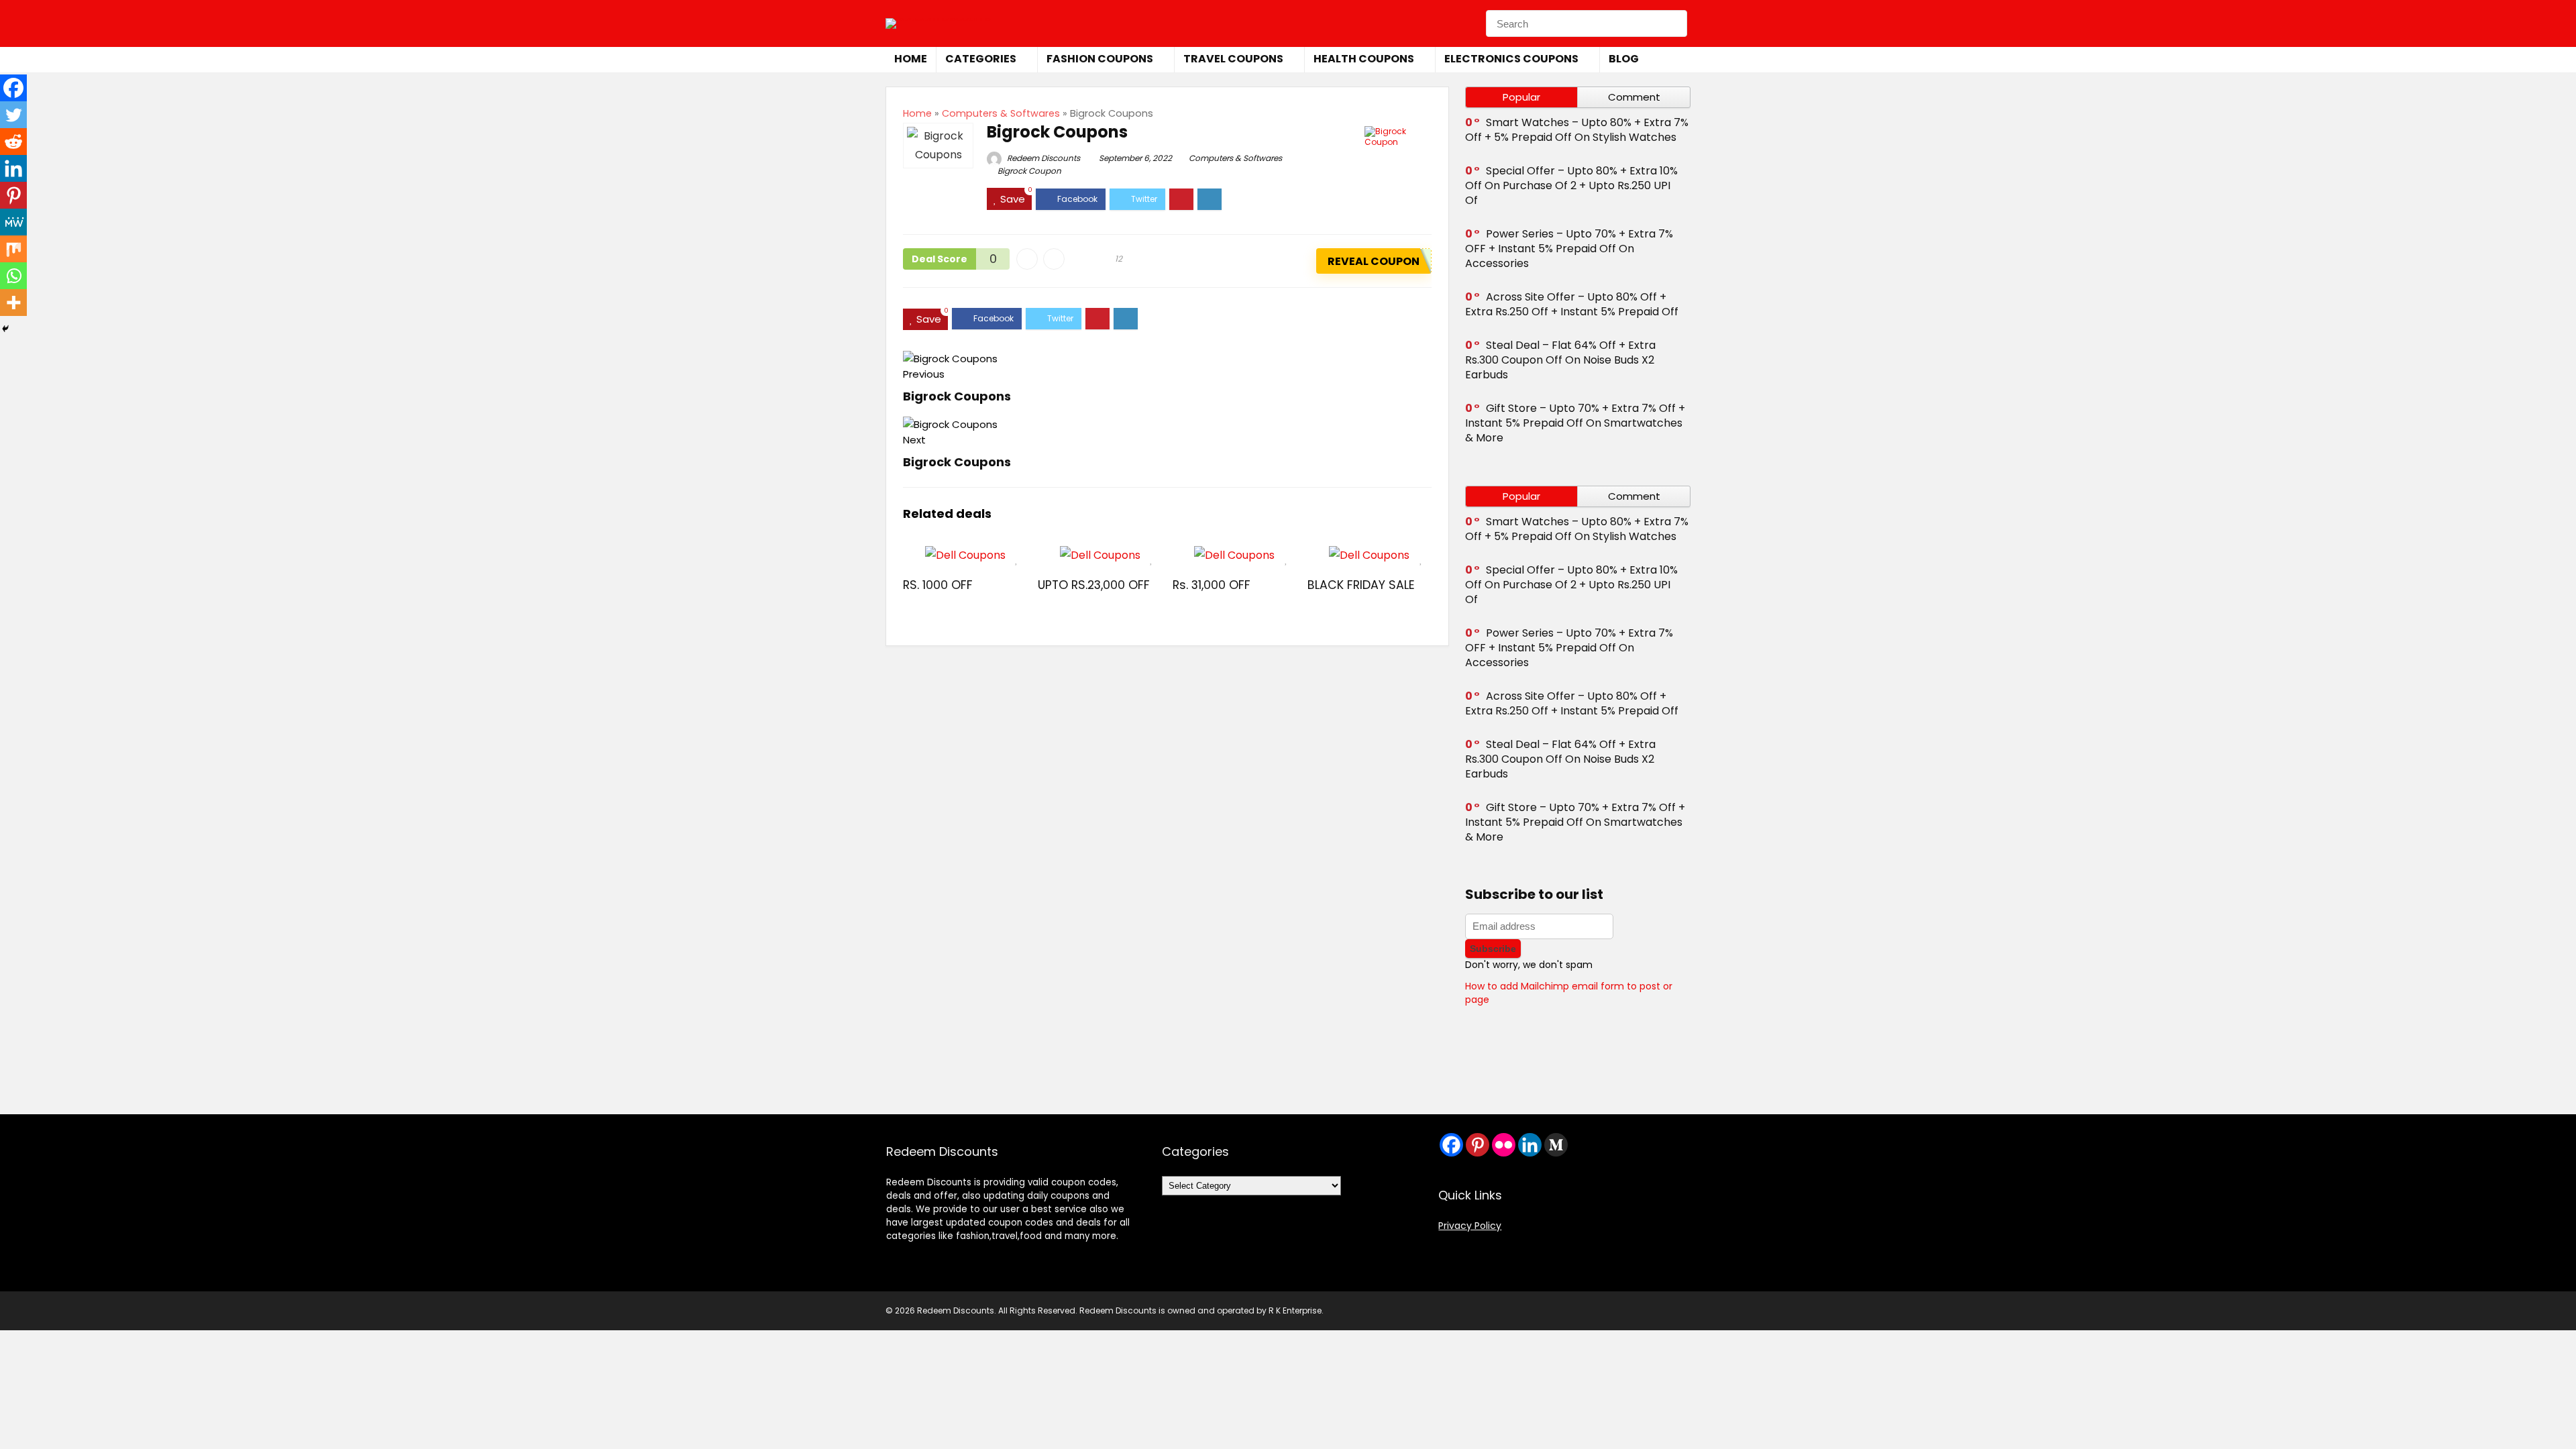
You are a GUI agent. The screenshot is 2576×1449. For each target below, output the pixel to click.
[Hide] (5, 329)
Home (911, 59)
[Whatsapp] (13, 276)
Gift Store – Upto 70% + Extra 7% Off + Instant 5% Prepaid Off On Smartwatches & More (1575, 423)
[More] (13, 303)
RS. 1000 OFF (938, 585)
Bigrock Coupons (957, 396)
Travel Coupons (1233, 59)
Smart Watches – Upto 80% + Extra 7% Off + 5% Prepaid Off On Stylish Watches (1577, 130)
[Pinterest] (13, 195)
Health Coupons (1364, 59)
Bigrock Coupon (1029, 171)
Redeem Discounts (1042, 158)
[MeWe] (13, 222)
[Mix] (13, 249)
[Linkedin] (13, 168)
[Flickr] (1504, 1145)
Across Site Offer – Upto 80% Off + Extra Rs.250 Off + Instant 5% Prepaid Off (1572, 304)
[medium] (1556, 1145)
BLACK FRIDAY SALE (1361, 585)
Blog (1624, 59)
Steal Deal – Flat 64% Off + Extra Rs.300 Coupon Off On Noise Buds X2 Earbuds (1560, 360)
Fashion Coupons (1100, 59)
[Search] (1673, 23)
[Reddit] (13, 142)
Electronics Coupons (1511, 59)
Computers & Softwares (1001, 113)
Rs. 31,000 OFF (1212, 585)
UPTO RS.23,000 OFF (1094, 585)
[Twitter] (13, 115)
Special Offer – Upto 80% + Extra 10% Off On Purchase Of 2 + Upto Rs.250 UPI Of (1571, 185)
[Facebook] (13, 88)
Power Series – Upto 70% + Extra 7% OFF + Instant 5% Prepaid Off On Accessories (1569, 249)
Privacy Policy (1470, 1226)
